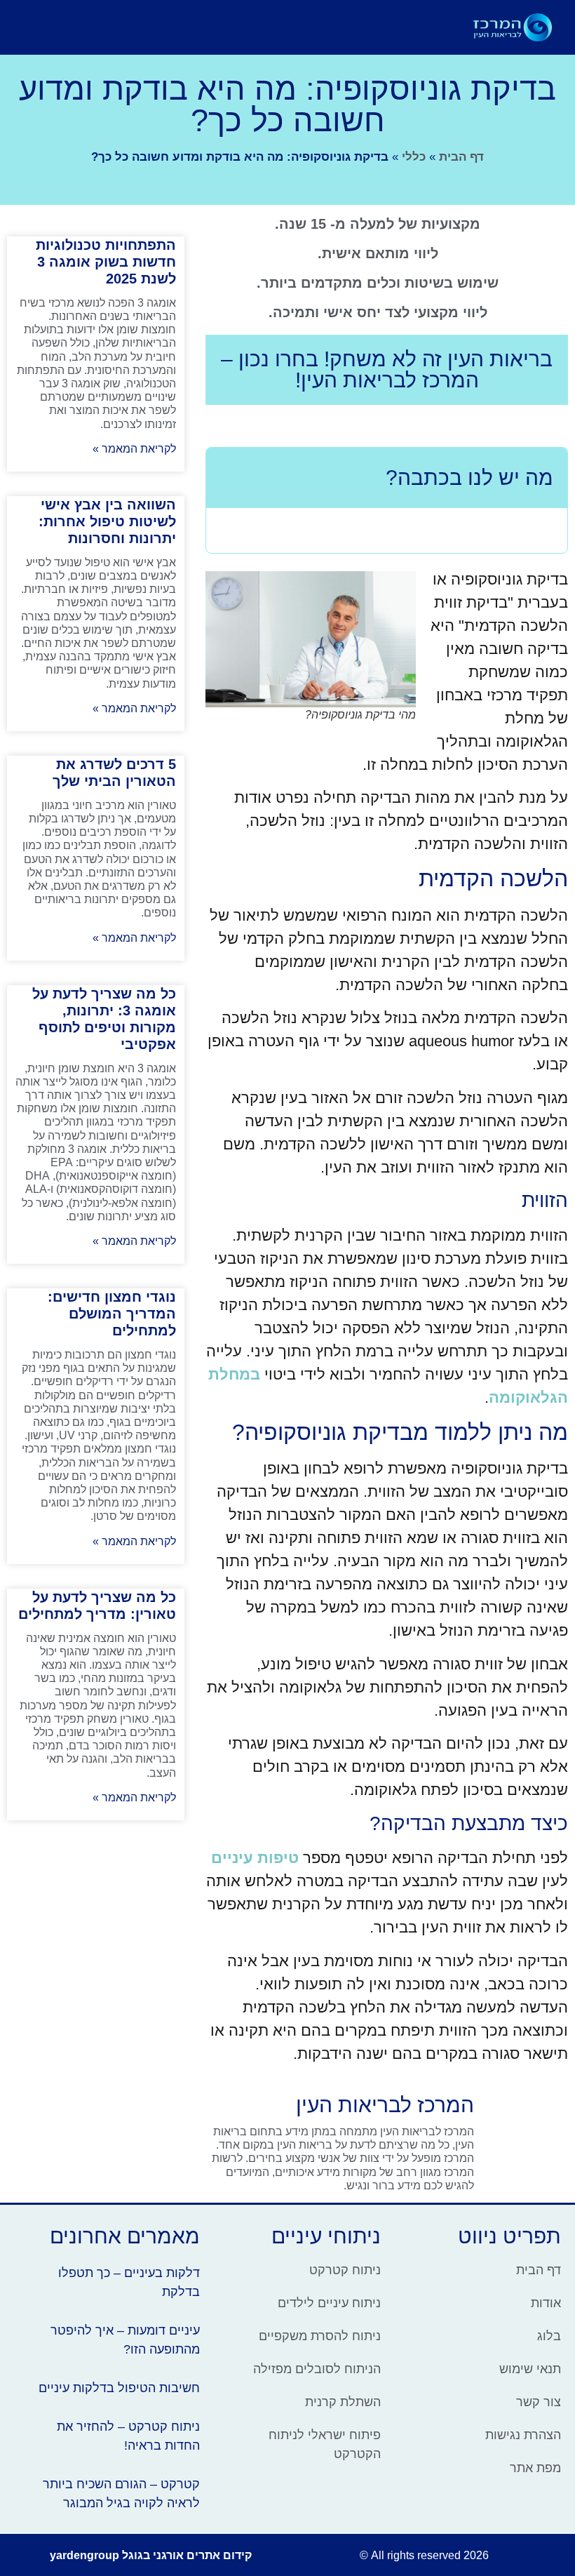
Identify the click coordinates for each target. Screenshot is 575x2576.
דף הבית (461, 157)
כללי (414, 157)
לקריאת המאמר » (134, 449)
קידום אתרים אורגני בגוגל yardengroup (151, 2555)
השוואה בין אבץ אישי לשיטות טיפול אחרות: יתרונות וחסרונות (107, 521)
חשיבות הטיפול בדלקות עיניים (119, 2388)
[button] (340, 27)
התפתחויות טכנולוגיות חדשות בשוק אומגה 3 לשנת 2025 (106, 262)
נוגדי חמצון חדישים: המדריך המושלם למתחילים (112, 1314)
